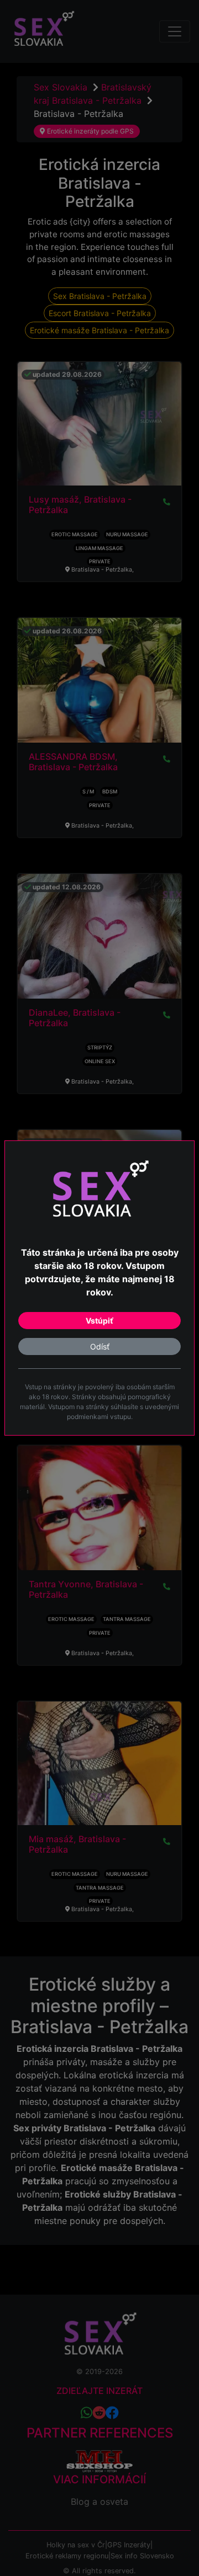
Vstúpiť (99, 1321)
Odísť (100, 1346)
